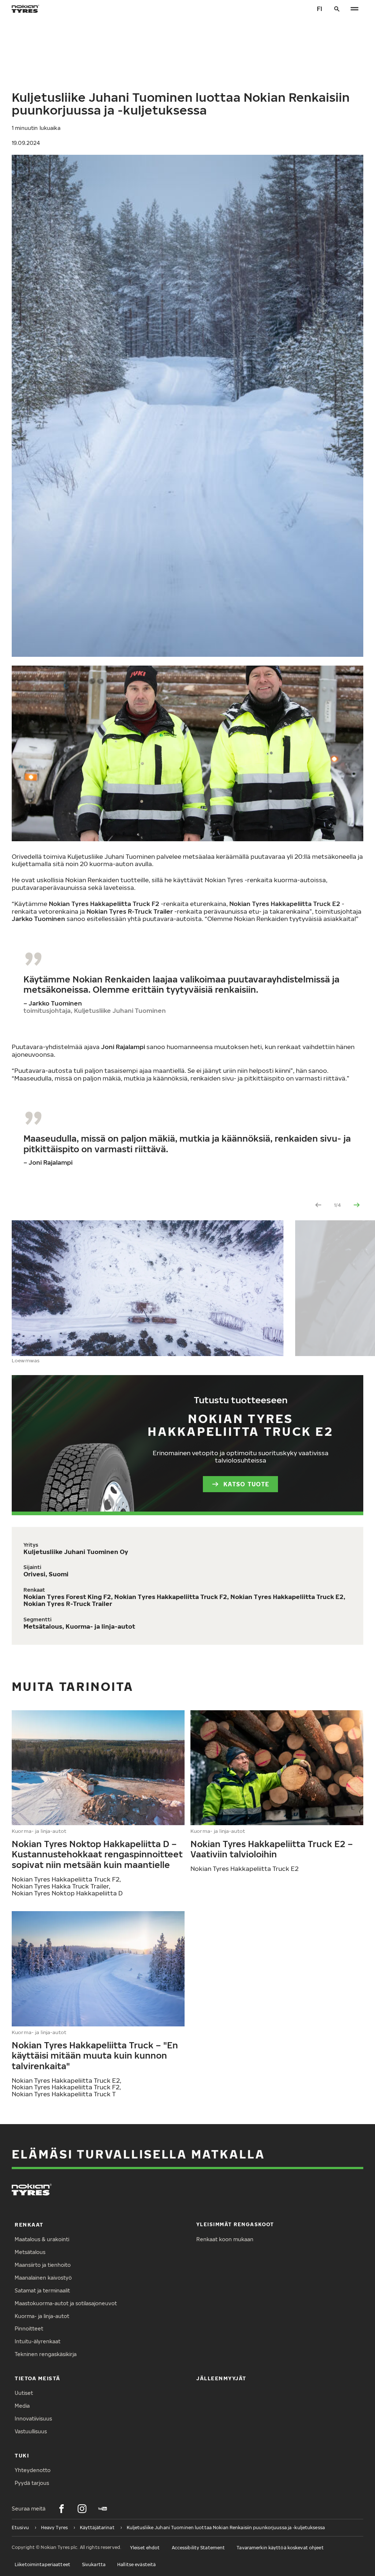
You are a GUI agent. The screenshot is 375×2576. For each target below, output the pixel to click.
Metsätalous (30, 2252)
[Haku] (337, 9)
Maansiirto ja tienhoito (43, 2265)
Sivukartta (94, 2564)
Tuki (22, 2455)
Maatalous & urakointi (42, 2239)
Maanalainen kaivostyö (43, 2278)
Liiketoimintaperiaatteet (42, 2564)
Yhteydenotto (33, 2470)
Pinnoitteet (29, 2328)
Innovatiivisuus (33, 2418)
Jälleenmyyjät (221, 2378)
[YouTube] (103, 2509)
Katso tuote (246, 1484)
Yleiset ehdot (145, 2548)
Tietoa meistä (38, 2378)
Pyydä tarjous (32, 2483)
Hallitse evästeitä (136, 2564)
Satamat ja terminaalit (42, 2290)
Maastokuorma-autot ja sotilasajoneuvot (66, 2303)
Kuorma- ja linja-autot (42, 2316)
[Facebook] (62, 2509)
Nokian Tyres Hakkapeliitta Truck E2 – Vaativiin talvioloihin (272, 1849)
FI (320, 9)
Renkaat (29, 2225)
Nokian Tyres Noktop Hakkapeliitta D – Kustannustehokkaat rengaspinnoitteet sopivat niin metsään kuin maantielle (97, 1854)
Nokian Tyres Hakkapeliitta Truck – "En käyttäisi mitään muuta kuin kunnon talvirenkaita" (95, 2055)
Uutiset (24, 2393)
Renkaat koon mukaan (225, 2239)
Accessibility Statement (198, 2548)
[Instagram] (82, 2509)
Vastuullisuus (31, 2431)
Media (22, 2406)
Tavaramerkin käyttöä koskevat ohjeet (280, 2548)
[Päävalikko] (354, 9)
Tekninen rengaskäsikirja (46, 2354)
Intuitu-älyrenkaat (38, 2341)
